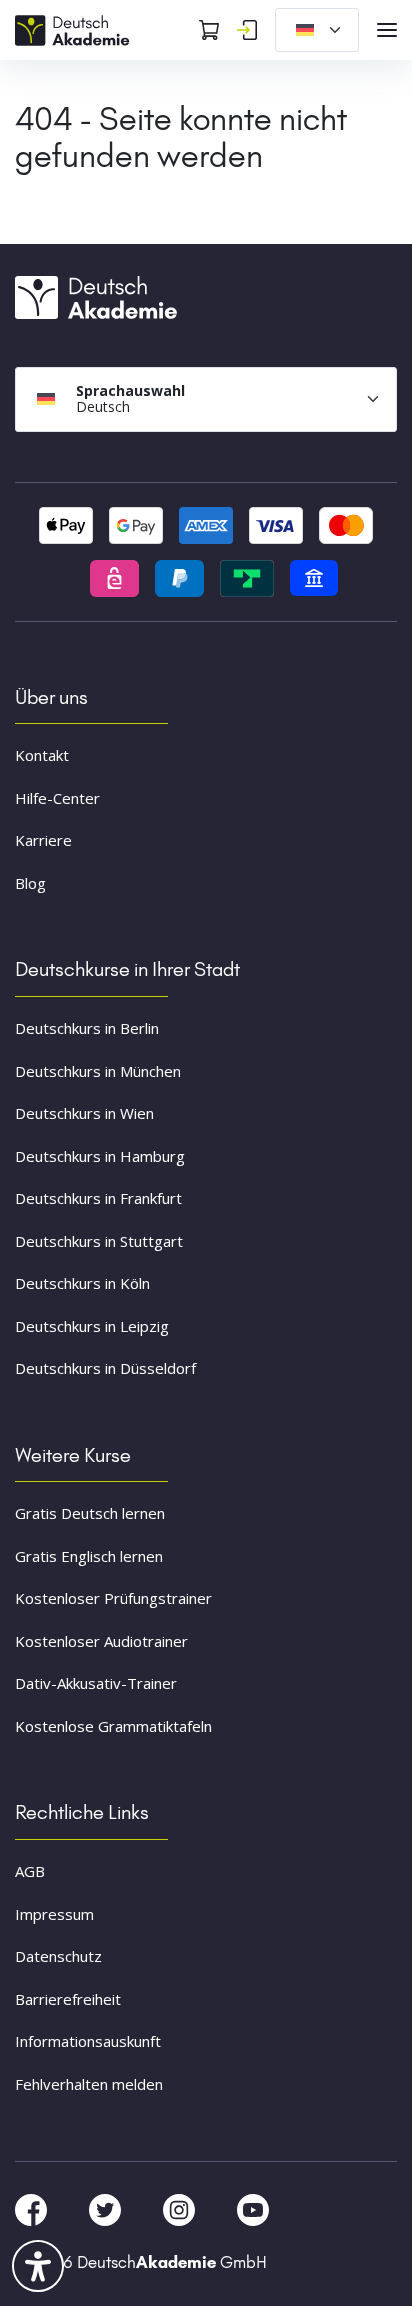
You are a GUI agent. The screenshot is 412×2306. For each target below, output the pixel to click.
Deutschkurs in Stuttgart (99, 1241)
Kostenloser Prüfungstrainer (113, 1598)
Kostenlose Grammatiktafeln (113, 1726)
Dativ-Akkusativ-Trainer (96, 1683)
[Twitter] (107, 2209)
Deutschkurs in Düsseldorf (105, 1368)
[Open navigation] (387, 30)
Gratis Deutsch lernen (90, 1513)
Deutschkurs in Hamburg (100, 1156)
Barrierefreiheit (68, 1999)
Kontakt (42, 755)
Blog (30, 883)
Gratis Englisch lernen (89, 1556)
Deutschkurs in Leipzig (92, 1326)
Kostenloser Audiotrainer (101, 1641)
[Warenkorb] (209, 30)
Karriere (43, 840)
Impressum (54, 1914)
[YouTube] (253, 2209)
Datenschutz (58, 1956)
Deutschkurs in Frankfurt (98, 1198)
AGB (30, 1871)
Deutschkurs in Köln (82, 1283)
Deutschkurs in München (98, 1071)
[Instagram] (181, 2209)
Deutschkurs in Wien (84, 1113)
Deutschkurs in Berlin (87, 1028)
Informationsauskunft (88, 2041)
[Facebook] (33, 2209)
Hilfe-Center (57, 798)
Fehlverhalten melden (89, 2084)
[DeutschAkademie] (75, 28)
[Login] (247, 30)
